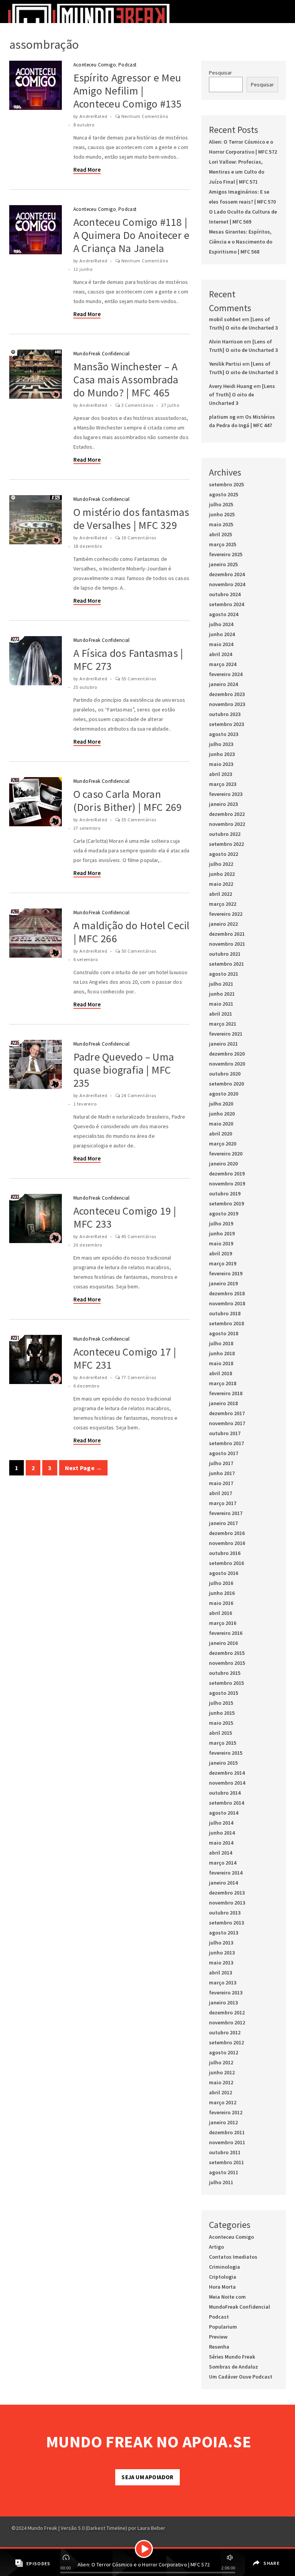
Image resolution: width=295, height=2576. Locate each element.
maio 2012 (221, 2082)
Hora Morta (222, 2287)
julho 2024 (221, 624)
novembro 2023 (227, 704)
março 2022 (223, 904)
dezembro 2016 (227, 1533)
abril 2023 (220, 774)
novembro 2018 (227, 1303)
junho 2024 (222, 634)
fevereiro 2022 (226, 914)
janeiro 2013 (223, 2002)
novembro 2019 (227, 1184)
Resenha (219, 2347)
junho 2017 (222, 1473)
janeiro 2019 (223, 1283)
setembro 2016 (226, 1563)
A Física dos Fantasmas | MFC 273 (128, 660)
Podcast (128, 65)
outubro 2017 (225, 1433)
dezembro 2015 (227, 1653)
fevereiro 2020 (226, 1154)
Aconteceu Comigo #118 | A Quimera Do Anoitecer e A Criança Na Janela (132, 235)
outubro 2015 (225, 1673)
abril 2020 (220, 1134)
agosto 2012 (224, 2052)
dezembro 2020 (227, 1054)
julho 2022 (221, 864)
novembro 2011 (227, 2142)
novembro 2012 (227, 2022)
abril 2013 (220, 1973)
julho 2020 (221, 1104)
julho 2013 (221, 1943)
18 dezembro (88, 546)
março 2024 (223, 664)
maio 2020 (221, 1124)
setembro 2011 (226, 2162)
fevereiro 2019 (226, 1273)
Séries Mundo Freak (232, 2357)
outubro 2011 (225, 2152)
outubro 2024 (225, 594)
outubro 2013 (225, 1913)
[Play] (144, 2549)
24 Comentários (139, 1095)
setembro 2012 (226, 2042)
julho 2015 (221, 1703)
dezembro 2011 (227, 2132)
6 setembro (86, 959)
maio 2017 (221, 1483)
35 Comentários (139, 820)
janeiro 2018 (223, 1403)
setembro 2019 (226, 1203)
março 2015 (223, 1743)
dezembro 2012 (227, 2012)
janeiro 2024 (223, 684)
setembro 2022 (226, 844)
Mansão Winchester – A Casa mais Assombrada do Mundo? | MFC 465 (126, 380)
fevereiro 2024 (226, 674)
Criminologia (225, 2267)
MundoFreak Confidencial (102, 354)
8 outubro (84, 125)
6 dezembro (86, 1386)
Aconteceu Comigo (95, 65)
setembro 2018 (226, 1323)
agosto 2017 (224, 1453)
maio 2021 (221, 1004)
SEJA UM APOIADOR (147, 2477)
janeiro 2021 (223, 1044)
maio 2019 (221, 1243)
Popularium (223, 2327)
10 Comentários (139, 538)
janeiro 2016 (223, 1643)
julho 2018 (221, 1343)
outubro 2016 (225, 1553)
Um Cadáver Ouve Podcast (241, 2377)
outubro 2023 (225, 714)
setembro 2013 (226, 1923)
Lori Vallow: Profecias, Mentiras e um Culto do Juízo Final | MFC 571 (237, 172)
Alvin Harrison (226, 341)
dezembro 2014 (227, 1773)
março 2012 (223, 2102)
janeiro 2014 (223, 1883)
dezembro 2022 (227, 814)
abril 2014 (220, 1853)
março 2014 (223, 1863)
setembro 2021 (226, 964)
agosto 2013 (224, 1933)
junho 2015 (222, 1713)
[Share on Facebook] (255, 2558)
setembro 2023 (226, 724)
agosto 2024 (224, 614)
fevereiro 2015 (226, 1753)
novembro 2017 (227, 1423)
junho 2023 (222, 754)
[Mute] (229, 2556)
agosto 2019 (224, 1213)
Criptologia (223, 2277)
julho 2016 (221, 1583)
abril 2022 (220, 894)
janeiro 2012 (223, 2122)
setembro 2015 (226, 1683)
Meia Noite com (227, 2297)
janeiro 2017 (223, 1523)
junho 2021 (222, 994)
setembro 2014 (226, 1803)
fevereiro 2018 (226, 1393)
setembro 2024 (226, 604)
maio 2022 (221, 884)
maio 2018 (221, 1363)
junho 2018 (222, 1353)
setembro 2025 (226, 484)
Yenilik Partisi (225, 364)
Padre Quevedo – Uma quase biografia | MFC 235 (124, 1070)
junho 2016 (222, 1593)
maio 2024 (221, 644)
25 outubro (85, 687)
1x (67, 2556)
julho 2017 (221, 1463)
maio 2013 (221, 1963)
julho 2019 (221, 1223)
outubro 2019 (225, 1194)
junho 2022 (222, 874)
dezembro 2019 (227, 1174)
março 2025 (223, 544)
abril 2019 (220, 1253)
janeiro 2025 (223, 564)
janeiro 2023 (223, 804)
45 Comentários (139, 1236)
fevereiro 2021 (226, 1034)
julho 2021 (221, 984)
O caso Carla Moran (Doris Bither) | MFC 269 (128, 801)
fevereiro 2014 (226, 1873)
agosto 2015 (224, 1693)
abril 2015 (220, 1733)
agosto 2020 (224, 1094)
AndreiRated (94, 116)
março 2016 (223, 1623)
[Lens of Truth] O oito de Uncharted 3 (242, 395)
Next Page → (84, 1468)
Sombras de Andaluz (234, 2367)
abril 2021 (220, 1014)
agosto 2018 (224, 1333)
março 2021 (223, 1024)
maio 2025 (221, 524)
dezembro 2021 (227, 934)
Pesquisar (220, 73)
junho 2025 (222, 514)
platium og (222, 417)
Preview (218, 2337)
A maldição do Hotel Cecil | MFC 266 (132, 932)
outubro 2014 (225, 1793)
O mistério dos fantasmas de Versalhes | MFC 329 (131, 519)
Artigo (216, 2247)
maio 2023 (221, 764)
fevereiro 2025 (226, 554)
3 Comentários (138, 405)
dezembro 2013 (227, 1893)
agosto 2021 (224, 974)
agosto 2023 (224, 734)
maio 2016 (221, 1603)
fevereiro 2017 (226, 1513)
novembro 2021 (227, 944)
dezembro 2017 (227, 1413)
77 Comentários (139, 1377)
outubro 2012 (225, 2032)
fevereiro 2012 (226, 2112)
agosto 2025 (224, 494)
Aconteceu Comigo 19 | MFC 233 (125, 1217)
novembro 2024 (227, 584)
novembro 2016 (227, 1543)
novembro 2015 (227, 1663)
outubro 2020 (225, 1074)
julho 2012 (221, 2062)
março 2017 (223, 1503)
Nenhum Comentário (145, 116)
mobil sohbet (225, 319)
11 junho (83, 269)
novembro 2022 (227, 824)
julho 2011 (221, 2182)
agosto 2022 (224, 854)
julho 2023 (221, 744)
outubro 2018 (225, 1313)
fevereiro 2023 (226, 794)
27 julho (170, 405)
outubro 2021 (225, 954)
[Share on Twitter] (256, 2569)
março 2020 (223, 1144)
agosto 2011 (224, 2172)
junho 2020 (222, 1114)
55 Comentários (139, 679)
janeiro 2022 (223, 924)
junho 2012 (222, 2072)
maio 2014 (221, 1843)
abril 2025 (220, 534)
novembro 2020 (227, 1064)
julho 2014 (221, 1823)
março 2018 (223, 1383)
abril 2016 (220, 1613)
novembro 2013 (227, 1903)
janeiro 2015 (223, 1763)
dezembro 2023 (227, 694)
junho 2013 (222, 1953)
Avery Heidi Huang (231, 386)
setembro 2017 (226, 1443)
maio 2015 (221, 1723)
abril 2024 (220, 654)
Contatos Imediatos (233, 2257)
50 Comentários (139, 951)
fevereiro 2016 (226, 1633)
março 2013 (223, 1983)
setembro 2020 (226, 1084)
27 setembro (87, 828)
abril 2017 (220, 1493)
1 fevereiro (85, 1104)
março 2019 (223, 1263)
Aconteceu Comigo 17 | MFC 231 (125, 1358)
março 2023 (223, 784)
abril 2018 (220, 1373)
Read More (87, 170)
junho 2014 (222, 1833)
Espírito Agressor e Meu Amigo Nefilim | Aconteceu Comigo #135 (128, 91)
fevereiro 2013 (226, 1993)
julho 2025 (221, 504)
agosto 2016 (224, 1573)
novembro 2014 (227, 1783)
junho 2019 (222, 1233)
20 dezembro (88, 1245)
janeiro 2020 (223, 1164)
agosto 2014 (224, 1813)
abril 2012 (220, 2092)
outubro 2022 (225, 834)
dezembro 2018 (227, 1293)
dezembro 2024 (227, 574)
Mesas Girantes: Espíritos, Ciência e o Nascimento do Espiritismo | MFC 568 (241, 242)
